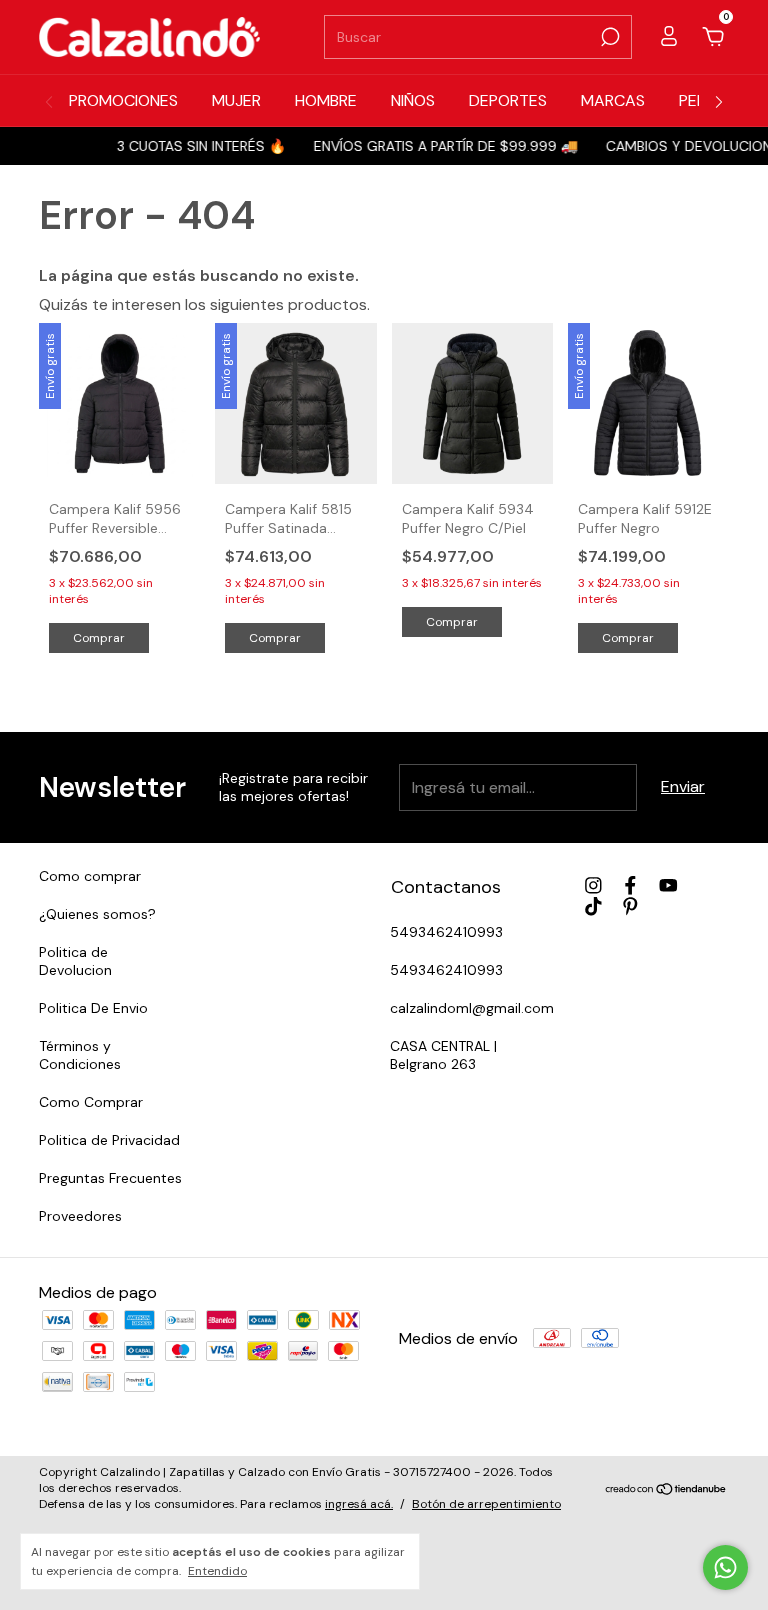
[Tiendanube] (666, 1490)
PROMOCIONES (123, 100)
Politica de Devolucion (75, 961)
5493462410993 (446, 932)
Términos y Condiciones (80, 1055)
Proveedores (80, 1216)
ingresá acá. (359, 1504)
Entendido (217, 1571)
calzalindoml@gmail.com (472, 1008)
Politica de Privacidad (109, 1140)
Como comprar (90, 876)
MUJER (236, 100)
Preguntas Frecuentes (110, 1178)
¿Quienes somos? (97, 914)
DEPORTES (508, 100)
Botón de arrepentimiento (486, 1504)
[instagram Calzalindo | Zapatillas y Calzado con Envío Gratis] (593, 885)
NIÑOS (413, 100)
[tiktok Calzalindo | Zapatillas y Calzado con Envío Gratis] (593, 906)
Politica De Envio (93, 1008)
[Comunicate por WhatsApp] (725, 1567)
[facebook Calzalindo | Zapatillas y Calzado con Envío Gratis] (630, 885)
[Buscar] (608, 37)
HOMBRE (326, 100)
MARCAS (613, 100)
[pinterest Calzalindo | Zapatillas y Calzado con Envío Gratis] (630, 906)
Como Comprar (91, 1102)
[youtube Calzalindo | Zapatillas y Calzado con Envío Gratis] (668, 885)
